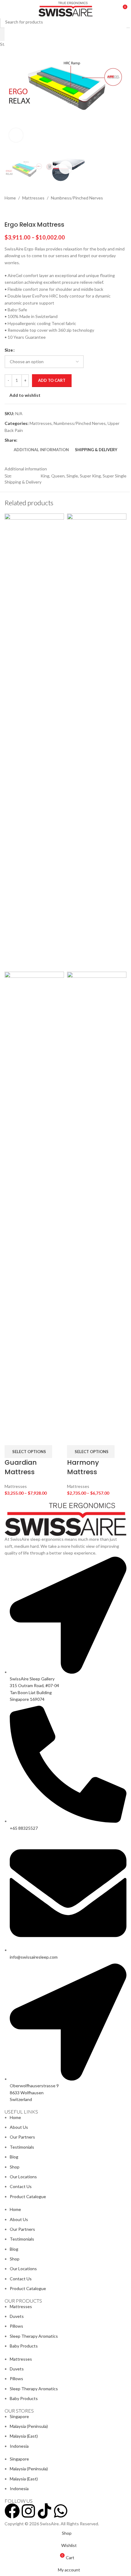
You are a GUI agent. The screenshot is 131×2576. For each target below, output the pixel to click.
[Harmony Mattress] (97, 742)
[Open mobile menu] (7, 9)
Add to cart (52, 380)
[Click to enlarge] (16, 135)
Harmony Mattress (83, 1467)
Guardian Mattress (21, 1467)
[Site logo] (66, 9)
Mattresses (16, 1486)
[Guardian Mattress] (34, 742)
